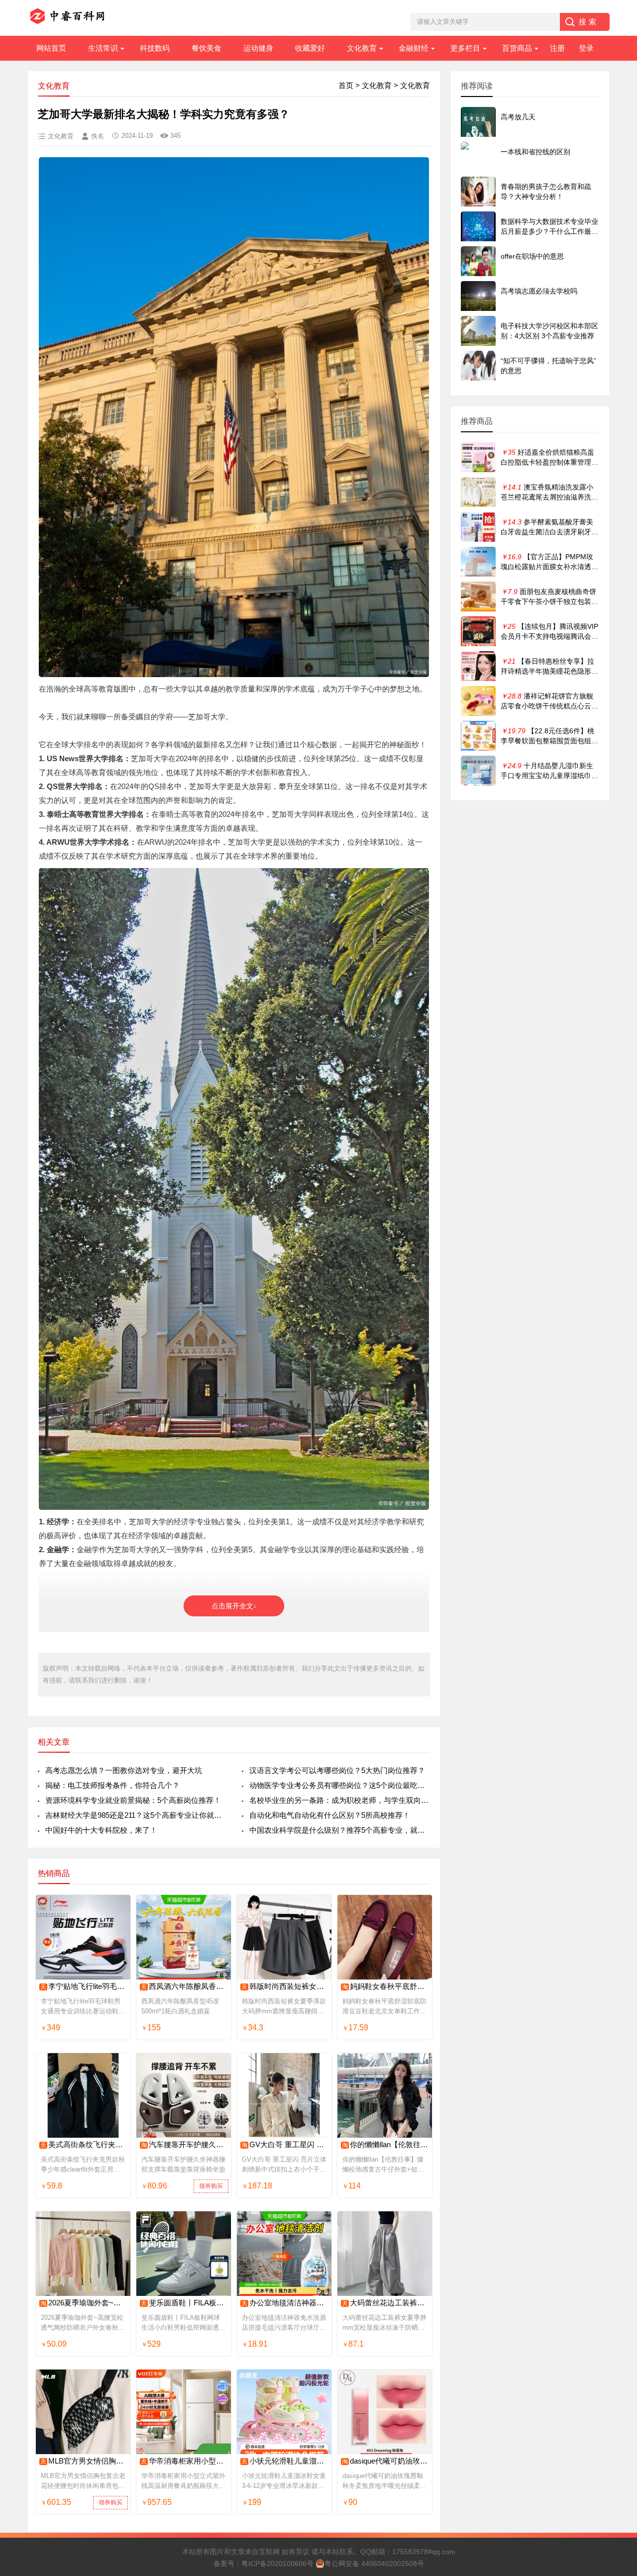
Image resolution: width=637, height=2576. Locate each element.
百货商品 (517, 48)
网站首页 (51, 48)
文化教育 (362, 48)
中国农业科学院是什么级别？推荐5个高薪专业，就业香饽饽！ (340, 1830)
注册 (557, 48)
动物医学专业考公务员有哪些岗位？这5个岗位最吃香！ (340, 1785)
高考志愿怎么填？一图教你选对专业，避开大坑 (124, 1770)
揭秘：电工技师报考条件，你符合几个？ (112, 1785)
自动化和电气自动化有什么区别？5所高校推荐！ (330, 1815)
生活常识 (103, 48)
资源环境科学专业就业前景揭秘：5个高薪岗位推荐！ (133, 1800)
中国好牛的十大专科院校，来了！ (101, 1830)
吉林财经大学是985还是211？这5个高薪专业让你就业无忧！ (136, 1815)
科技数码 (155, 48)
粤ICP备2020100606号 (277, 2564)
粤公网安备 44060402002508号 (374, 2564)
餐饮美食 (207, 48)
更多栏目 (465, 48)
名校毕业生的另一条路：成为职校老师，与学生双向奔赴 (340, 1800)
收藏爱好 (310, 48)
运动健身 (258, 48)
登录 (586, 48)
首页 (346, 85)
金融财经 (414, 48)
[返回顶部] (617, 2308)
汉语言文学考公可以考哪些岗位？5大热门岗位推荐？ (337, 1770)
